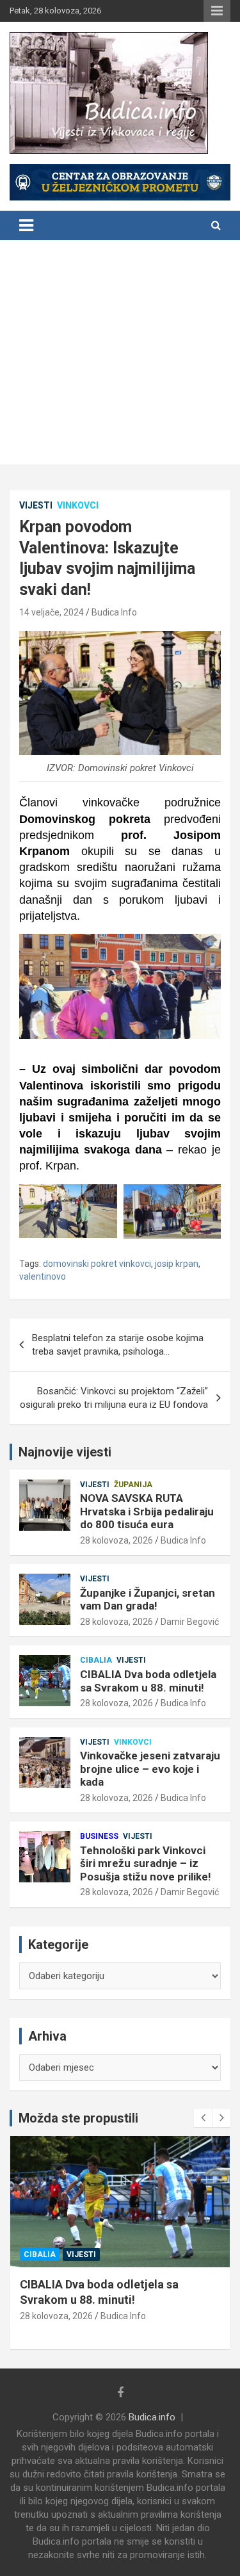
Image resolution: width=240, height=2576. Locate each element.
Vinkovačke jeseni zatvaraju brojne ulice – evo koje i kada (150, 1769)
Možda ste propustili (78, 2118)
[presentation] (203, 2118)
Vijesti (36, 505)
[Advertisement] (120, 355)
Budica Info (114, 612)
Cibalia (96, 1660)
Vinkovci (78, 505)
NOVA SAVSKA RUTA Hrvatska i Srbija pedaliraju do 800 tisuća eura (147, 1511)
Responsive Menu (217, 11)
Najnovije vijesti (65, 1452)
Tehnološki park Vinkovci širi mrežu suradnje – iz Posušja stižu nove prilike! (146, 1863)
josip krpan (177, 1264)
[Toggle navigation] (26, 225)
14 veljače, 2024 (52, 612)
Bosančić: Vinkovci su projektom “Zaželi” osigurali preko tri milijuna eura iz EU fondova (114, 1398)
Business (99, 1836)
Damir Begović (190, 1622)
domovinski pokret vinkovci (97, 1264)
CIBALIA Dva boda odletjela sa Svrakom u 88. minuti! (148, 1681)
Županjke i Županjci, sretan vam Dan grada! (148, 1599)
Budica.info (152, 2417)
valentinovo (43, 1276)
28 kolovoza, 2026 (116, 1540)
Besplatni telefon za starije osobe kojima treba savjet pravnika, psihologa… (118, 1345)
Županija (133, 1485)
